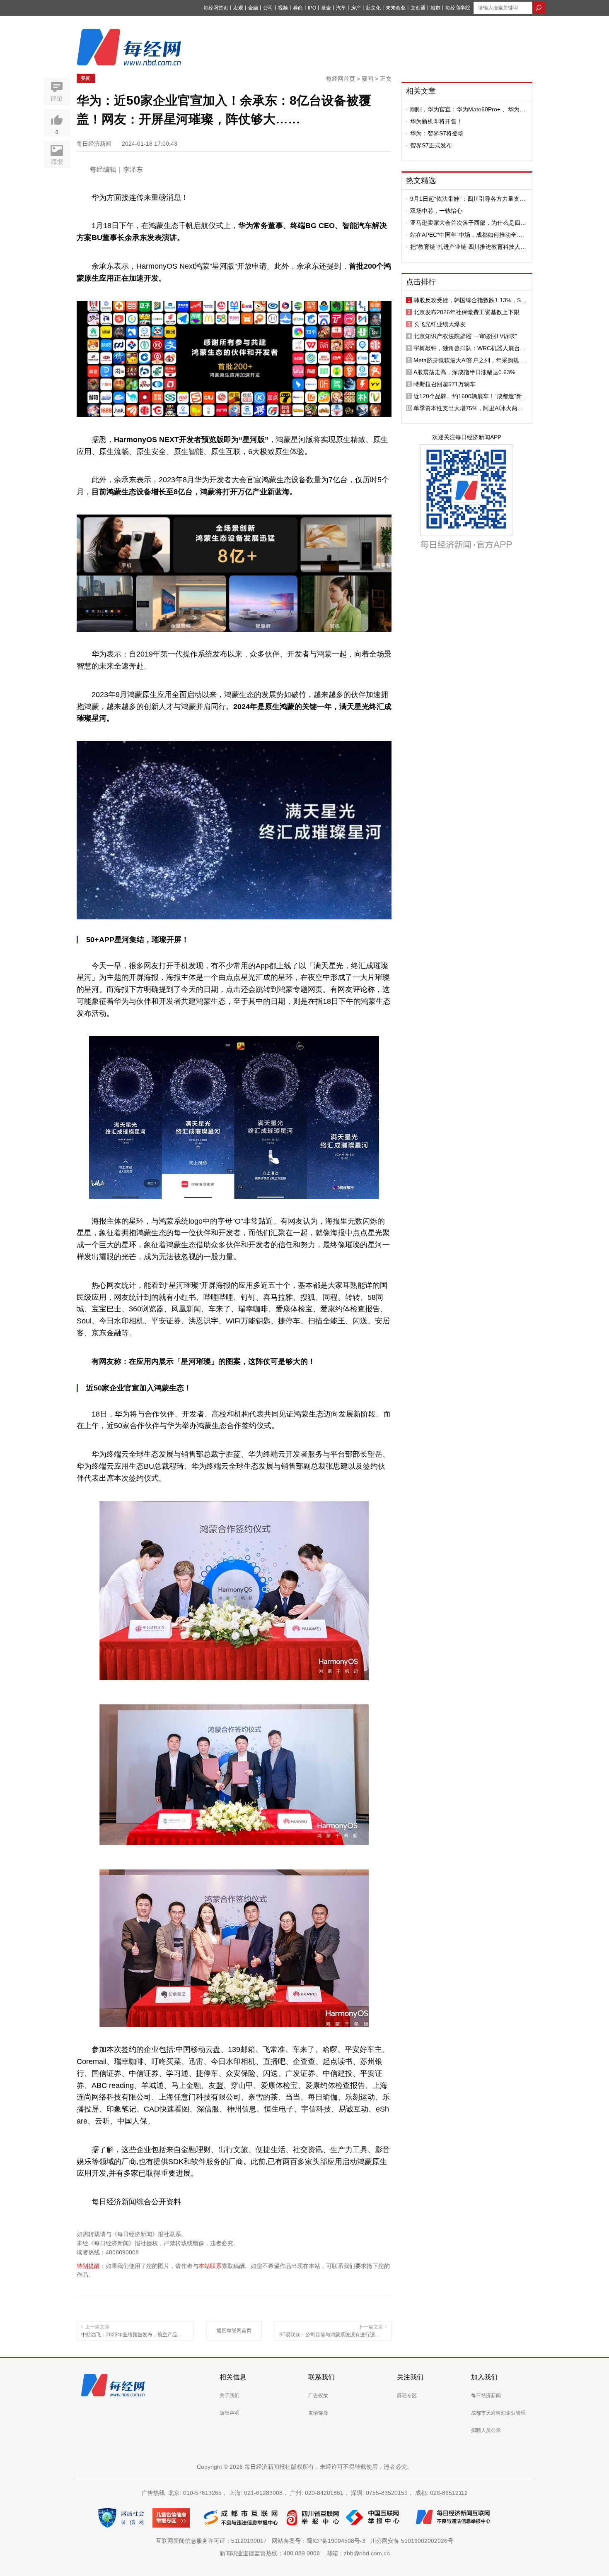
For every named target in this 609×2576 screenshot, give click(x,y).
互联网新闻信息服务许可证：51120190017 (213, 2541)
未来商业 (396, 8)
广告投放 (318, 2396)
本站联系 (210, 2266)
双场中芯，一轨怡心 (436, 211)
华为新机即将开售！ (436, 121)
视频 (283, 8)
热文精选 (421, 180)
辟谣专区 (407, 2396)
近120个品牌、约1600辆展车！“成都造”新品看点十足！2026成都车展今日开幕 (471, 396)
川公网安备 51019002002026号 (412, 2541)
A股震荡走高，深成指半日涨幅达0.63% (464, 372)
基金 (326, 8)
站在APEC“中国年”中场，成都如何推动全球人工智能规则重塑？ (466, 235)
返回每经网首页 (234, 2331)
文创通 (418, 8)
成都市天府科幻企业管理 (498, 2413)
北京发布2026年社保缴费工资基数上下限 (466, 312)
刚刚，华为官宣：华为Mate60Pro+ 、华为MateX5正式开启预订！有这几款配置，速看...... (465, 109)
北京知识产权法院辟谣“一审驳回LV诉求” (465, 336)
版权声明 (230, 2413)
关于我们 (230, 2396)
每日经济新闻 (486, 2396)
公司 (268, 8)
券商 (298, 8)
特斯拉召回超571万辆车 (445, 384)
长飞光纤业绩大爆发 (440, 324)
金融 (253, 8)
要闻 (86, 78)
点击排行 (421, 282)
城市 (435, 8)
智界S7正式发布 (431, 145)
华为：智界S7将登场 (437, 133)
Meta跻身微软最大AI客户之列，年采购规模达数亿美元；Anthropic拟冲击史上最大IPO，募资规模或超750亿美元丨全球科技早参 (470, 360)
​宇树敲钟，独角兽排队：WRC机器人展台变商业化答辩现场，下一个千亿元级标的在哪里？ (470, 348)
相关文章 (421, 91)
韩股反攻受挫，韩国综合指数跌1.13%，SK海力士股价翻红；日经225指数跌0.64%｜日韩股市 (470, 300)
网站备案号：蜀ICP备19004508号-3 (320, 2541)
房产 (356, 8)
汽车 (341, 8)
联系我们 (321, 2377)
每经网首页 (216, 8)
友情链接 (318, 2413)
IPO (312, 8)
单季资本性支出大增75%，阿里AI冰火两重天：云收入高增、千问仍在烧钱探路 (468, 408)
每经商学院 (458, 8)
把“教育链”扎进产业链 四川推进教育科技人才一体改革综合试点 (468, 247)
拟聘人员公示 (486, 2430)
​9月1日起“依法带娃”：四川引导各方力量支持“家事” (468, 199)
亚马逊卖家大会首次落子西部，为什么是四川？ (465, 223)
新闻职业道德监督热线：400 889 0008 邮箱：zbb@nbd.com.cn (305, 2553)
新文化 (373, 8)
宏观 (238, 8)
